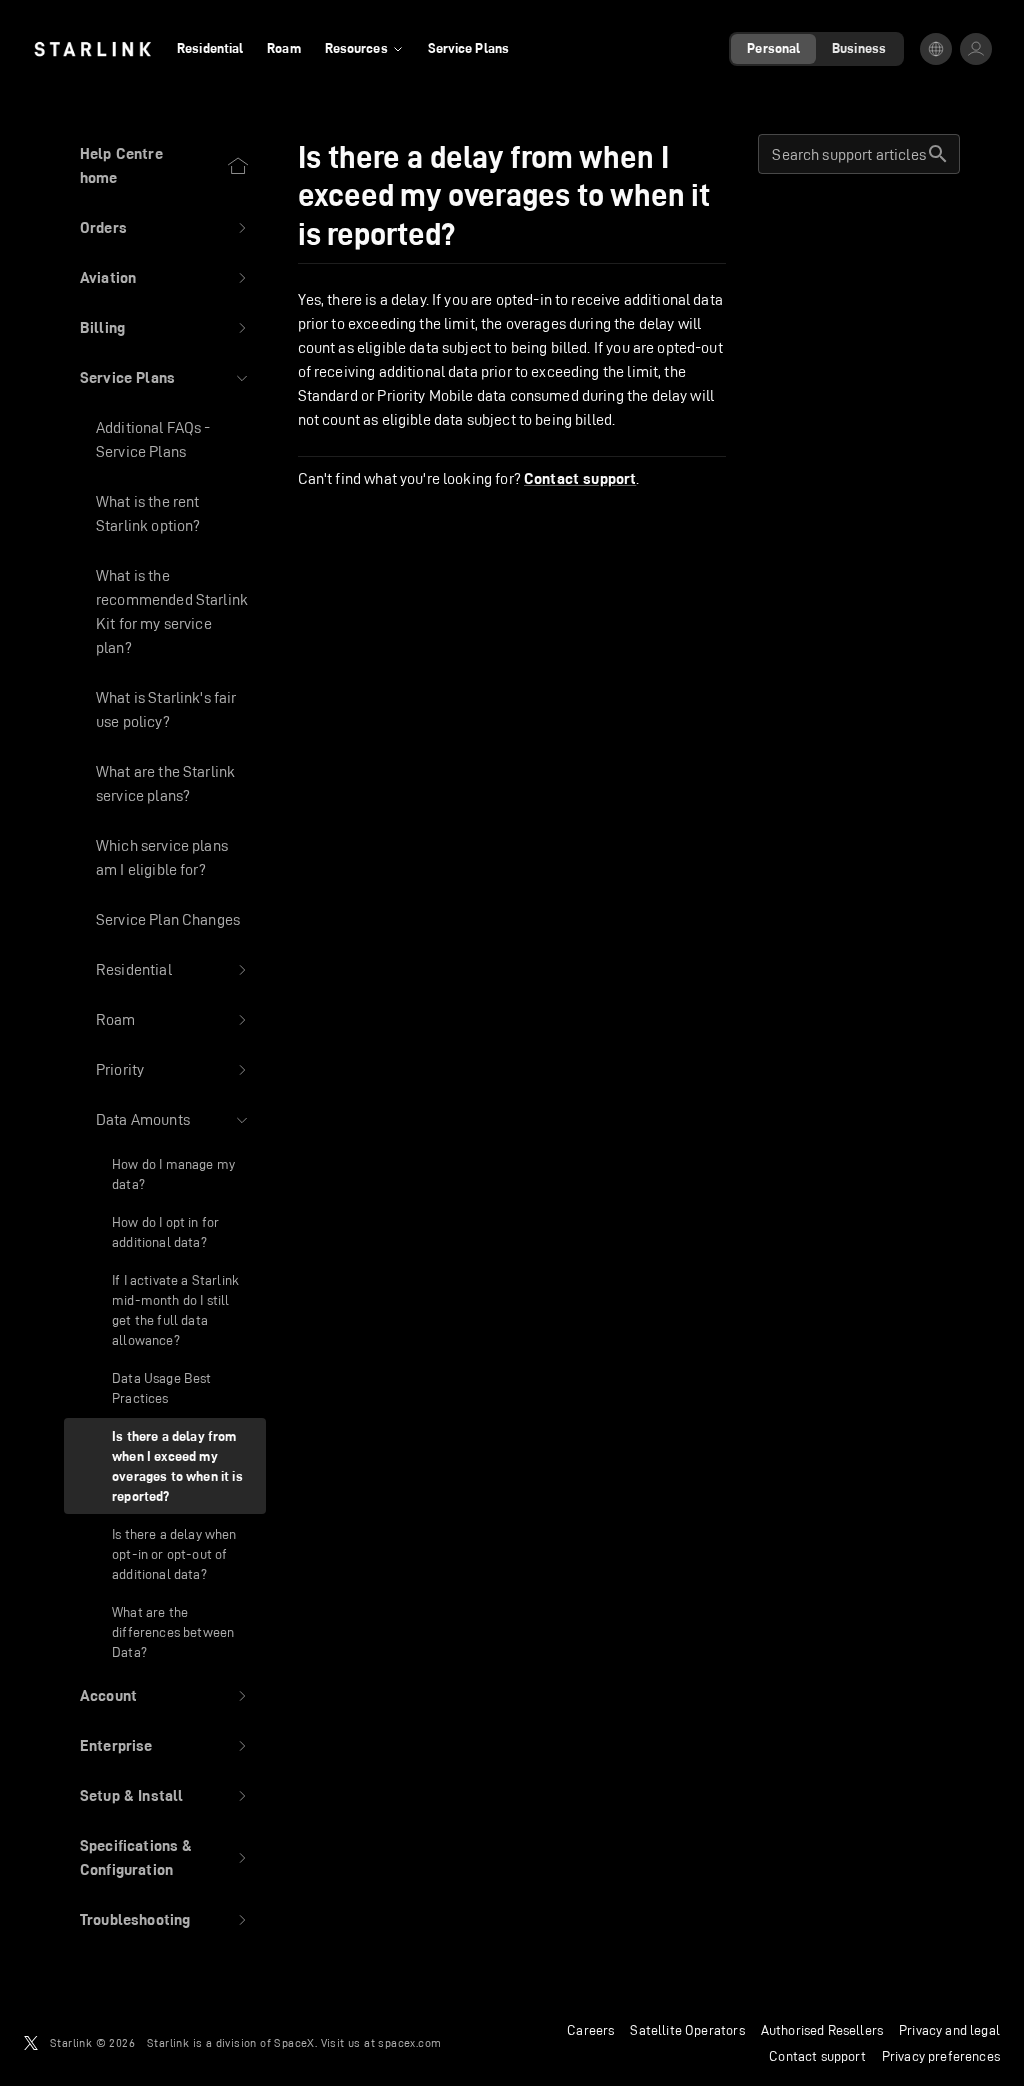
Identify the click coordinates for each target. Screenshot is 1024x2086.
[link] (92, 49)
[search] (938, 154)
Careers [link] (590, 2030)
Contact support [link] (580, 479)
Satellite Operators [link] (687, 2030)
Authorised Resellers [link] (822, 2030)
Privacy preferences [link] (941, 2056)
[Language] (936, 49)
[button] (165, 228)
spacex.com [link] (409, 2042)
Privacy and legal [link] (949, 2030)
